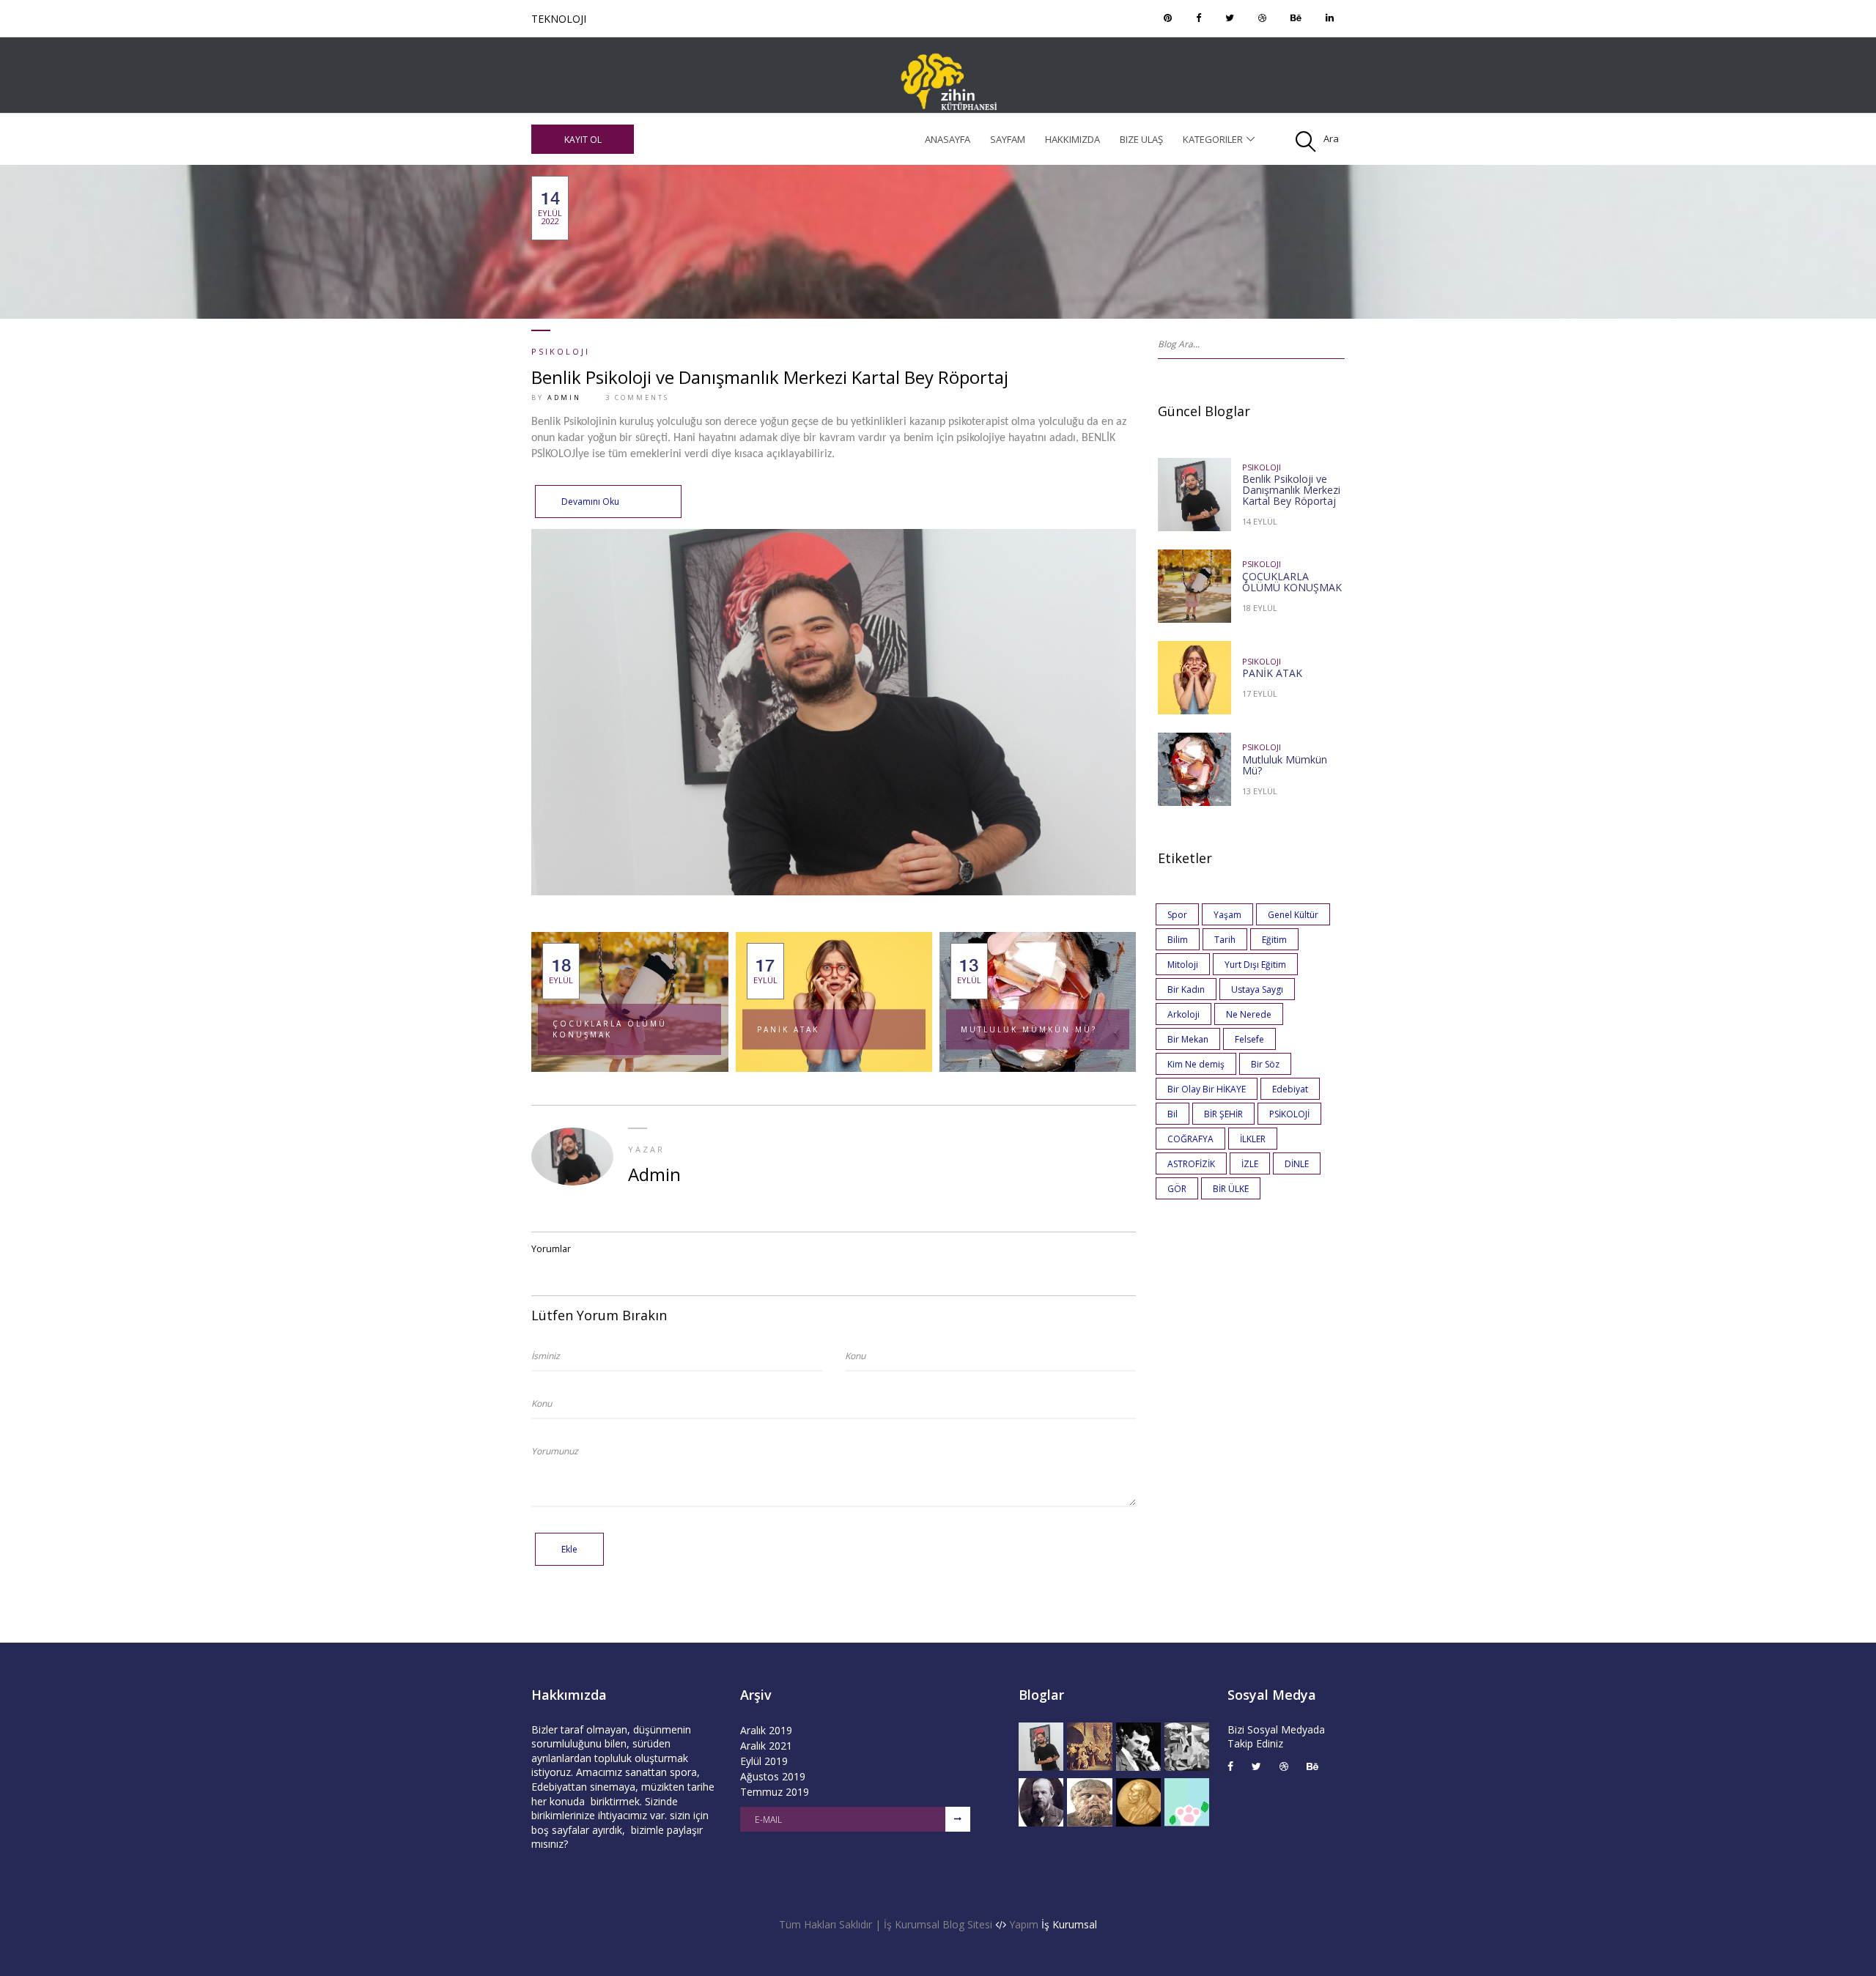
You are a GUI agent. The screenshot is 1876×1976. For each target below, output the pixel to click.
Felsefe (1249, 1039)
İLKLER (1253, 1139)
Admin (564, 397)
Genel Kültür (1293, 915)
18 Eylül (1260, 608)
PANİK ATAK (788, 1029)
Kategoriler (1213, 139)
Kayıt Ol (583, 140)
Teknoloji (559, 19)
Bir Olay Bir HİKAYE (1207, 1089)
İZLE (1250, 1164)
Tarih (1225, 940)
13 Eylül (1260, 791)
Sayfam (1008, 139)
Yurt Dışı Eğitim (1255, 965)
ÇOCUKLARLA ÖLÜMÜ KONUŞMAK (610, 1029)
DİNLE (1297, 1164)
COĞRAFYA (1190, 1139)
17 (765, 971)
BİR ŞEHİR (1223, 1114)
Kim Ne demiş (1196, 1064)
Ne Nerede (1249, 1014)
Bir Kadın (1186, 989)
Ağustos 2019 (773, 1776)
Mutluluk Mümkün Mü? (1029, 1029)
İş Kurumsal (1069, 1924)
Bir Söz (1265, 1064)
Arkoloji (1183, 1014)
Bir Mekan (1188, 1039)
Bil (1172, 1114)
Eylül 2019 (764, 1761)
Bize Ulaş (1141, 139)
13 (969, 971)
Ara (1331, 138)
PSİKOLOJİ (1289, 1114)
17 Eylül (1260, 693)
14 (550, 208)
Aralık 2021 (766, 1746)
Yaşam (1227, 915)
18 (561, 971)
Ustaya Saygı (1257, 989)
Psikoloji (561, 351)
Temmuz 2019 (775, 1792)
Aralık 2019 (766, 1730)
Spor (1177, 915)
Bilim (1178, 940)
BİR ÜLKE (1231, 1189)
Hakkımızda (1072, 139)
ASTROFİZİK (1191, 1164)
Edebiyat (1290, 1089)
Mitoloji (1183, 965)
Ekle (569, 1549)
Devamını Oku (590, 502)
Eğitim (1274, 940)
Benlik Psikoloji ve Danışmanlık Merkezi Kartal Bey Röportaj (770, 377)
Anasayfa (948, 139)
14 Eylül (1260, 521)
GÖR (1177, 1189)
